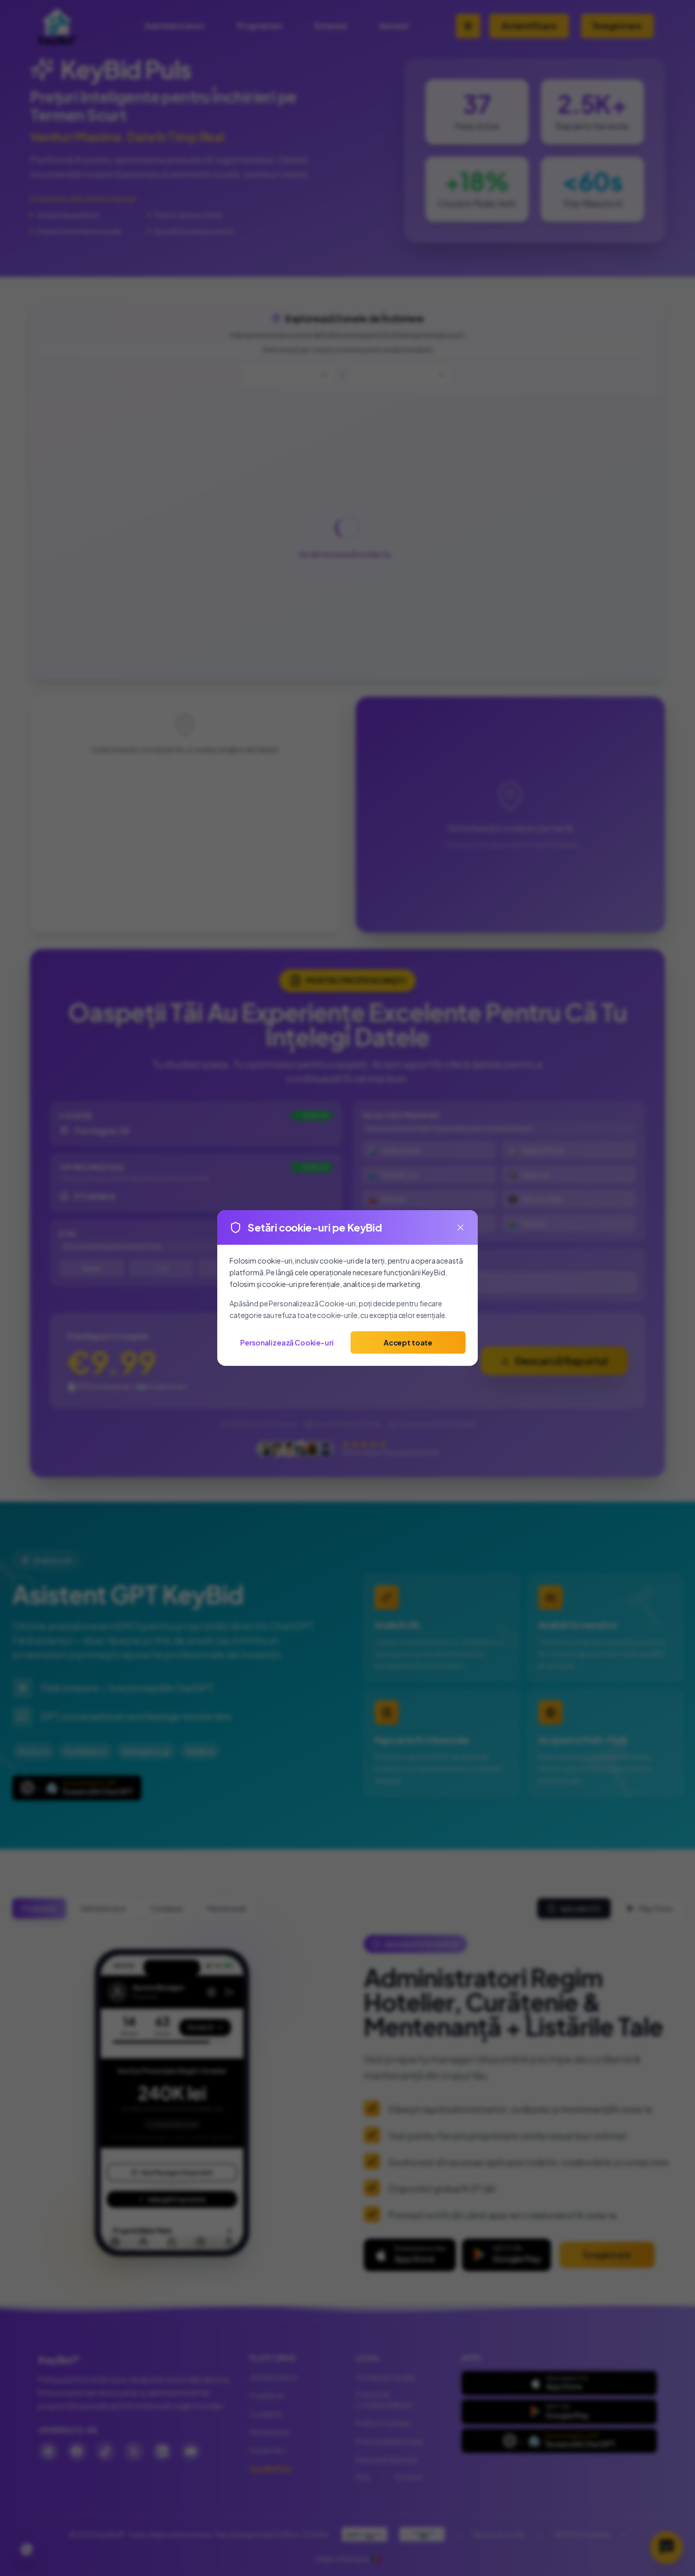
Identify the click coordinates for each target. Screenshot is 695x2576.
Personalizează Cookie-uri (287, 1342)
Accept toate (408, 1342)
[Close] (460, 1227)
